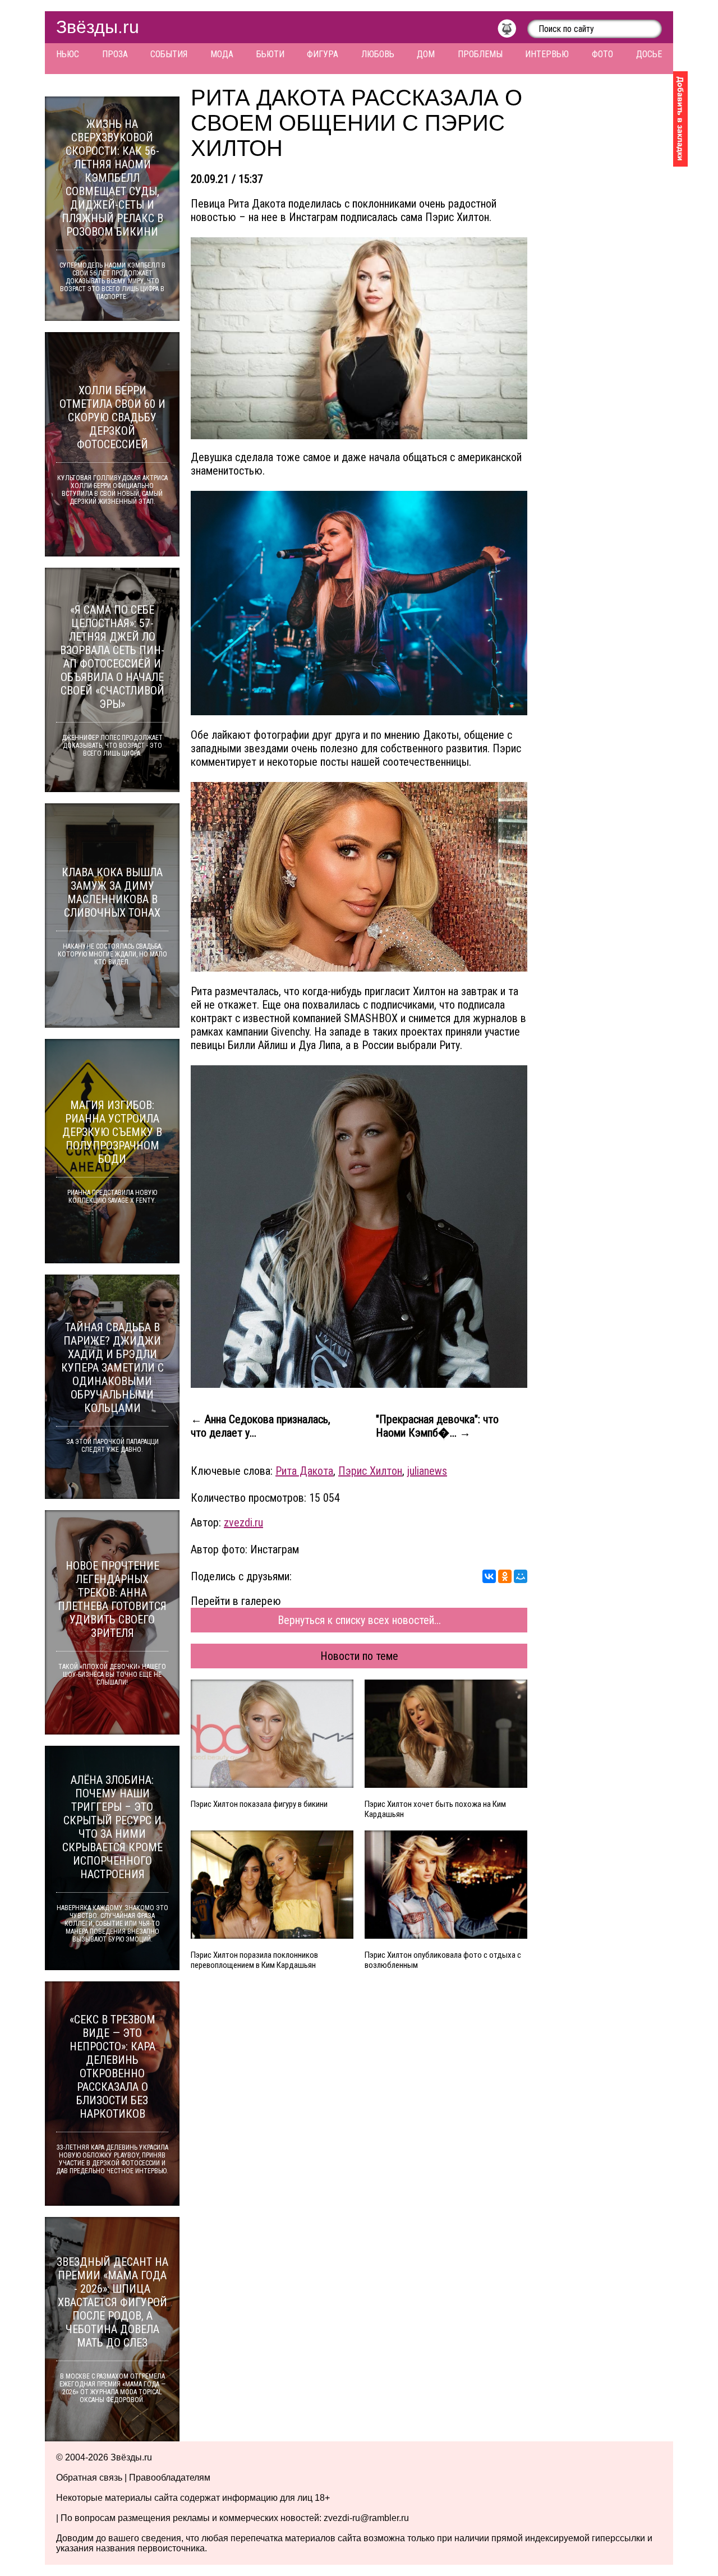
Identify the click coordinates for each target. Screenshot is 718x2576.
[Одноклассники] (505, 1576)
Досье (649, 54)
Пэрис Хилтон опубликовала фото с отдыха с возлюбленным (443, 1960)
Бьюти (270, 54)
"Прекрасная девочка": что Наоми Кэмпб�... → (437, 1426)
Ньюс (68, 54)
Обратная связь (89, 2478)
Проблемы (480, 54)
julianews (427, 1471)
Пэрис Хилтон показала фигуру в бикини (259, 1804)
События (169, 54)
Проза (115, 54)
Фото (602, 54)
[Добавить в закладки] (680, 119)
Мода (222, 54)
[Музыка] (512, 31)
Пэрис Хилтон (370, 1471)
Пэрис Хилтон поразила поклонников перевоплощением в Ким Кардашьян (254, 1960)
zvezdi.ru (243, 1522)
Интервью (547, 54)
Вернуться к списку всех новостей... (359, 1620)
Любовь (378, 54)
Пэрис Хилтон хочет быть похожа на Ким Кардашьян (435, 1809)
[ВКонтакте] (489, 1576)
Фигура (323, 54)
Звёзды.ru (98, 27)
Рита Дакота (304, 1471)
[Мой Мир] (521, 1576)
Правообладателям (170, 2478)
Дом (426, 54)
